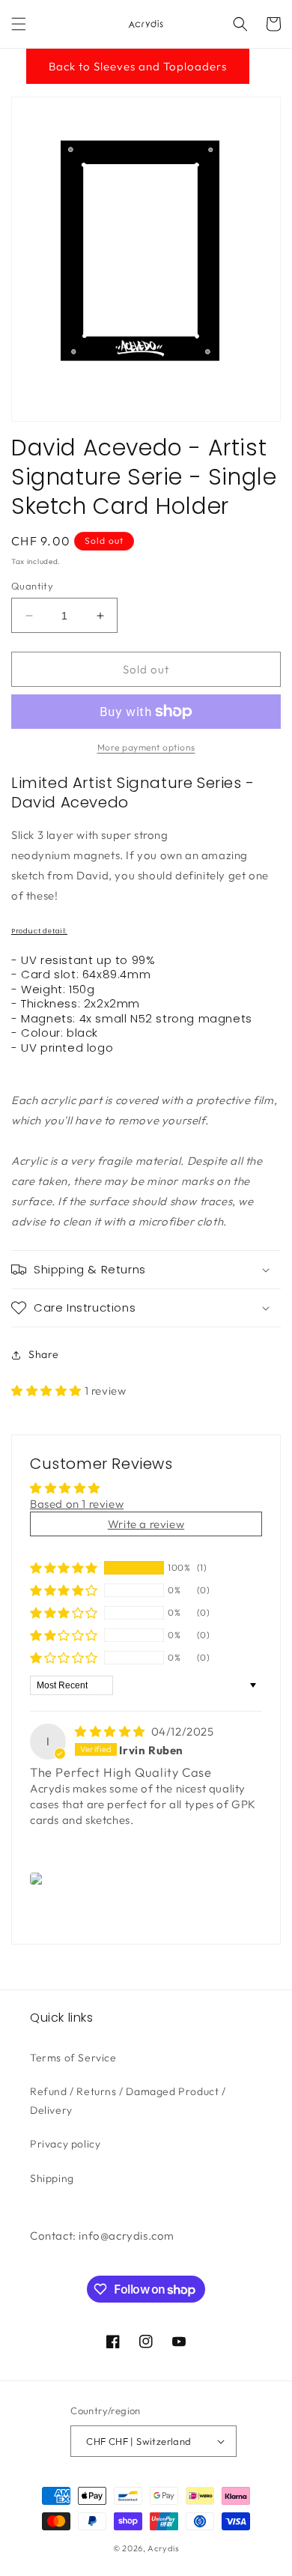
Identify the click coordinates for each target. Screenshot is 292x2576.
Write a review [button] (146, 1524)
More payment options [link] (146, 747)
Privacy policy (65, 2144)
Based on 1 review (77, 1504)
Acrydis (163, 2548)
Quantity (32, 586)
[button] (19, 24)
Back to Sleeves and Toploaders (138, 66)
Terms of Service (73, 2058)
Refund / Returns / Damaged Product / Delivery (128, 2101)
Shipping (52, 2178)
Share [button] (44, 1354)
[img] (112, 1731)
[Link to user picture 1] (39, 1879)
